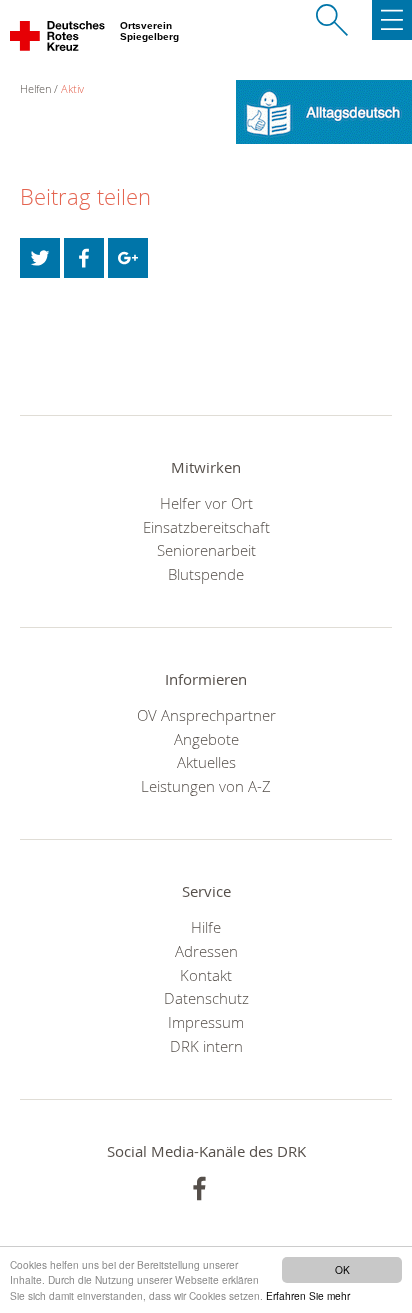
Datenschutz (206, 998)
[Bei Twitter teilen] (40, 258)
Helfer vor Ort (206, 503)
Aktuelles (206, 762)
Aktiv (72, 88)
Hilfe (206, 927)
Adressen (206, 951)
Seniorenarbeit (206, 550)
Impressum (206, 1022)
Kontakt (206, 975)
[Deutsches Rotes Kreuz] (58, 40)
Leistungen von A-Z (206, 786)
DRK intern (206, 1046)
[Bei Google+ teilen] (128, 258)
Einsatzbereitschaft (206, 527)
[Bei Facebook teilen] (84, 258)
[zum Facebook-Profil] (199, 1188)
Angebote (206, 739)
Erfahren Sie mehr (308, 1295)
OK (342, 1269)
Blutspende (206, 574)
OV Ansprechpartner (206, 715)
